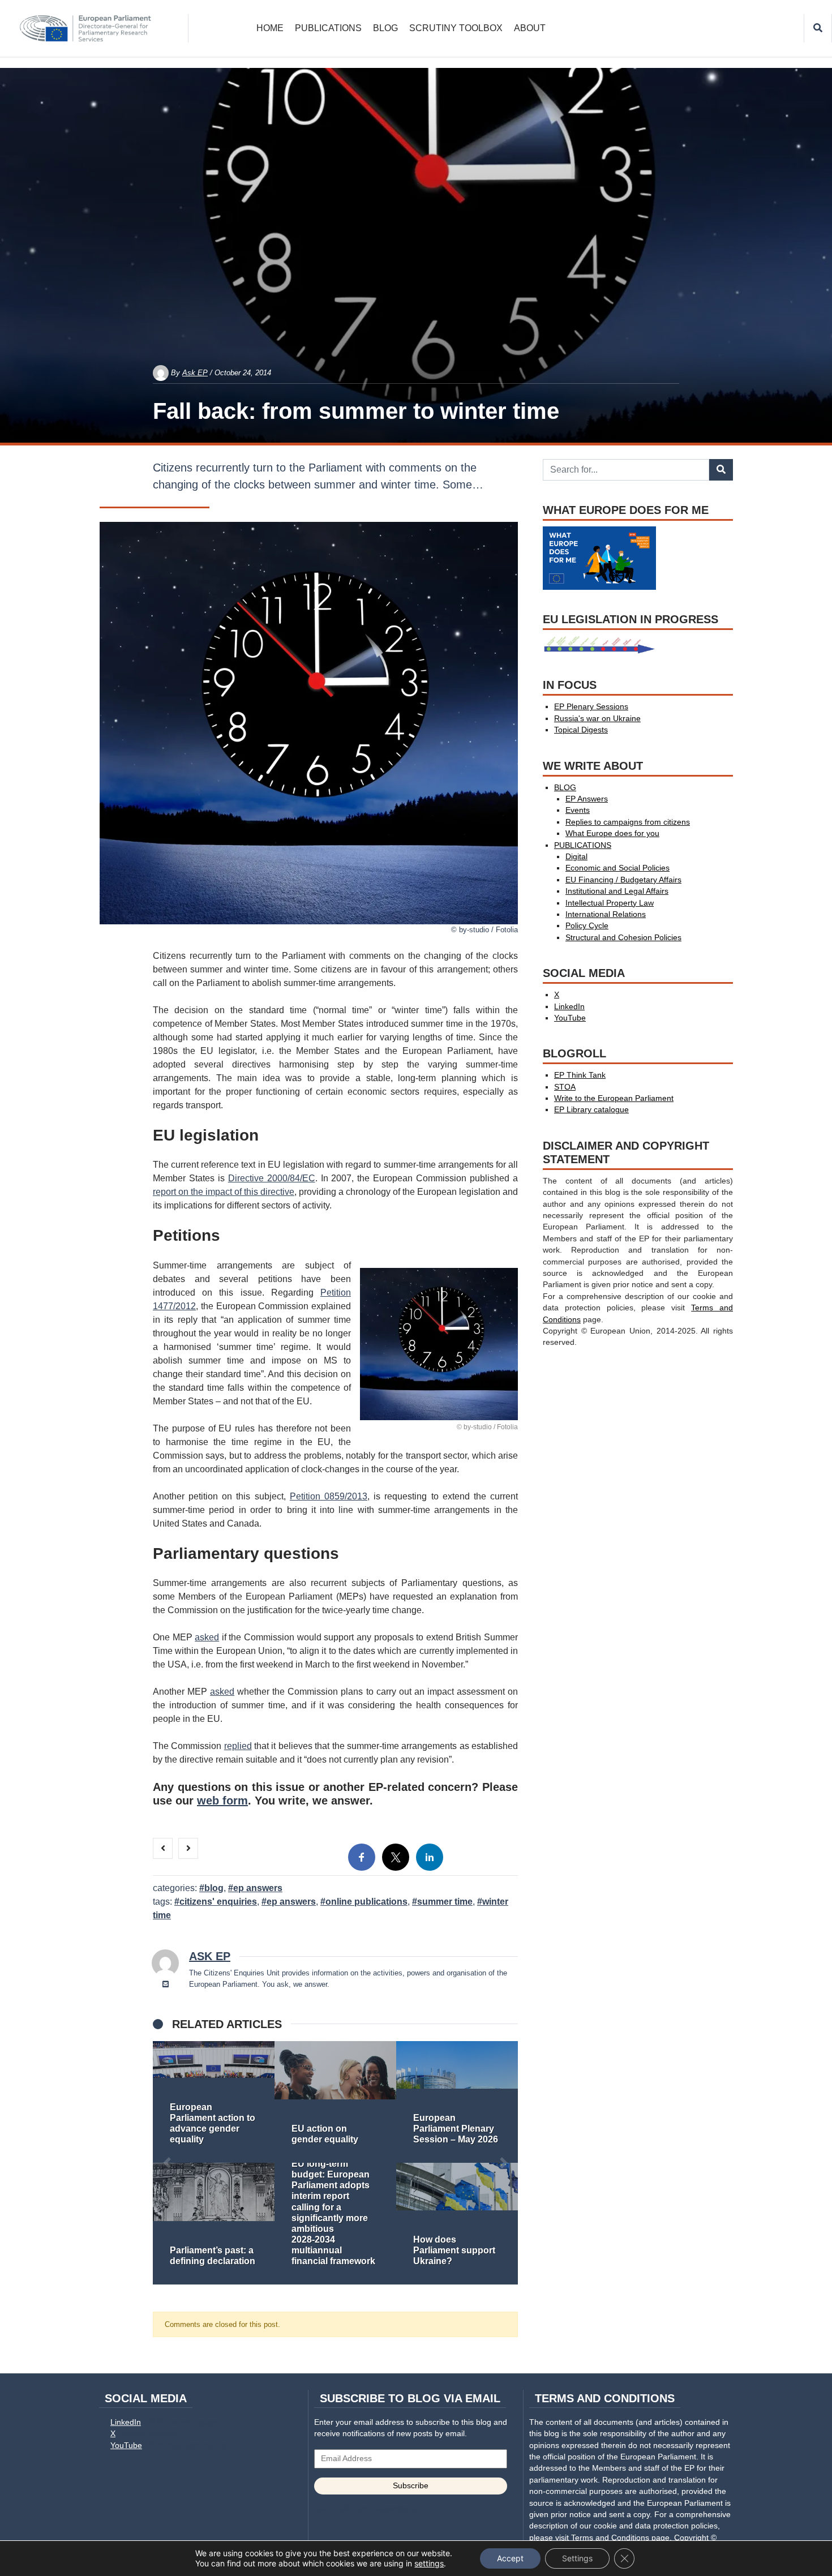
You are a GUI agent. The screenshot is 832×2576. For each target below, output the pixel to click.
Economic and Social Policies (617, 868)
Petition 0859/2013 (329, 1496)
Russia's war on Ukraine (597, 719)
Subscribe (411, 2486)
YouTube (570, 1018)
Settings (577, 2558)
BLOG (385, 28)
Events (578, 810)
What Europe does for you (612, 833)
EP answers (291, 1902)
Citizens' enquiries (218, 1902)
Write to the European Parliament (614, 1098)
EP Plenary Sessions (591, 707)
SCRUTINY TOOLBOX (456, 28)
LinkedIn (569, 1007)
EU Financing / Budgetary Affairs (623, 880)
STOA (565, 1087)
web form (222, 1801)
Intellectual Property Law (610, 903)
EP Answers (258, 1888)
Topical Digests (581, 730)
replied (238, 1746)
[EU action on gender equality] (335, 2102)
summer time (445, 1902)
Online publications (366, 1902)
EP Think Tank (580, 1075)
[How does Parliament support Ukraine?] (457, 2224)
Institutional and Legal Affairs (617, 891)
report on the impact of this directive (224, 1192)
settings (429, 2563)
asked (207, 1637)
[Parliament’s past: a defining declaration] (214, 2224)
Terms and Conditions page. (621, 2538)
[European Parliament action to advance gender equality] (214, 2102)
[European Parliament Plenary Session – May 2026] (457, 2102)
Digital (576, 857)
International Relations (606, 914)
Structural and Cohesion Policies (623, 938)
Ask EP (195, 373)
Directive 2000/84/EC (272, 1178)
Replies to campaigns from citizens (628, 822)
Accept (510, 2558)
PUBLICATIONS (328, 28)
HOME (270, 28)
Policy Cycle (587, 926)
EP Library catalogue (591, 1110)
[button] (167, 2163)
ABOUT (530, 28)
